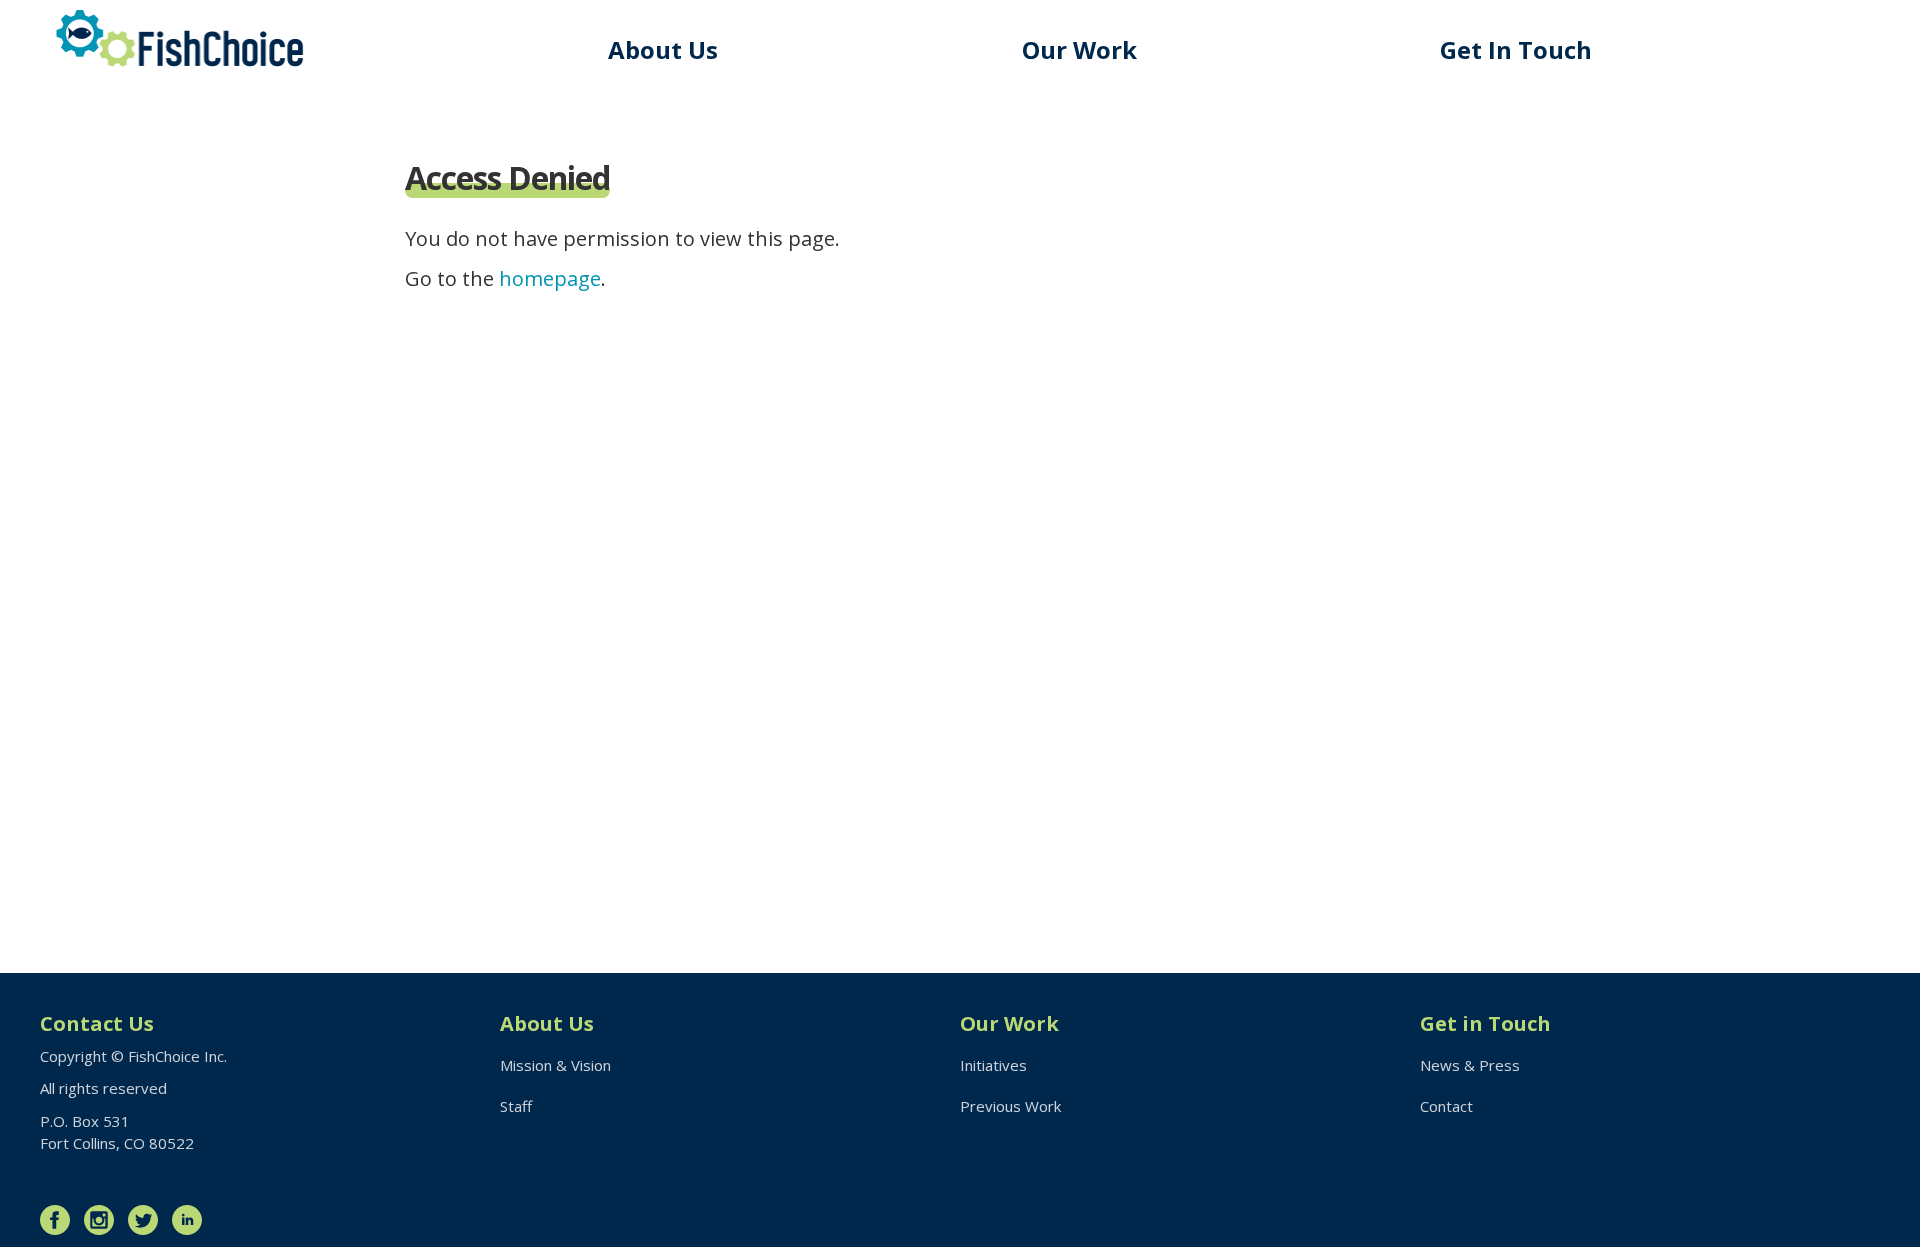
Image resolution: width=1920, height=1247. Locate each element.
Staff (516, 1106)
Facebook (60, 1220)
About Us (663, 49)
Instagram (104, 1220)
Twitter (148, 1220)
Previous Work (1010, 1106)
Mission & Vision (555, 1065)
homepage (550, 278)
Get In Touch (1516, 49)
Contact (1446, 1106)
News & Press (1470, 1065)
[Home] (180, 38)
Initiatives (993, 1065)
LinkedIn (192, 1220)
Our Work (1079, 49)
